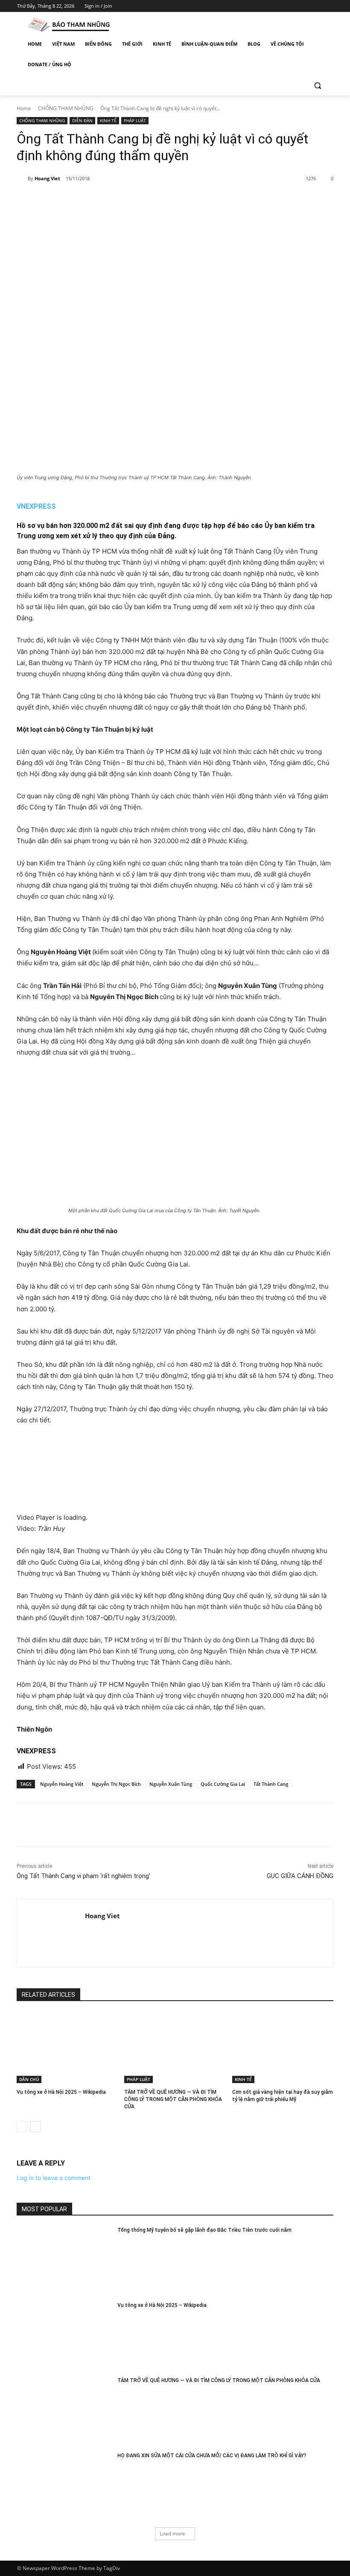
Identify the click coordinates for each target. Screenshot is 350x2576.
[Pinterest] (116, 200)
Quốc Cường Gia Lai (223, 1784)
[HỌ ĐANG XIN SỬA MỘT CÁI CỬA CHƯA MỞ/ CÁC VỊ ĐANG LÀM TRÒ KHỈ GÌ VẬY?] (64, 2485)
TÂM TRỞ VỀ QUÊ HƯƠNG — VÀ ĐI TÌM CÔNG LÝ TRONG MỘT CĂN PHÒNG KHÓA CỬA (173, 2099)
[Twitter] (305, 6)
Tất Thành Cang (271, 1784)
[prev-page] (22, 2127)
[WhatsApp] (136, 200)
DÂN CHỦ (29, 2079)
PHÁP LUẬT (135, 120)
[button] (317, 85)
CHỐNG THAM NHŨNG (66, 108)
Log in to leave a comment (54, 2178)
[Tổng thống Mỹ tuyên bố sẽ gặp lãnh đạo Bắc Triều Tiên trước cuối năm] (64, 2260)
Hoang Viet (47, 178)
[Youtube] (328, 6)
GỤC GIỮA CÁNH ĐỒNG (300, 1876)
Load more (172, 2534)
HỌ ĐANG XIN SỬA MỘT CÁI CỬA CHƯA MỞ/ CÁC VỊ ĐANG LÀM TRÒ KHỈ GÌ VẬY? (212, 2456)
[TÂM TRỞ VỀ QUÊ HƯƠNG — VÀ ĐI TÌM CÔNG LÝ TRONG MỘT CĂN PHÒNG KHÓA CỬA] (175, 2048)
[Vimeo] (316, 6)
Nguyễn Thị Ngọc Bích (116, 1784)
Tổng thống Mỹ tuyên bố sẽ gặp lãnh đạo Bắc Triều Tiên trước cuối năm (204, 2230)
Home (24, 108)
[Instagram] (293, 6)
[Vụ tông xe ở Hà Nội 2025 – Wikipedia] (67, 2048)
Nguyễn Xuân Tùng (171, 1784)
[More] (156, 200)
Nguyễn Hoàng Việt (62, 1784)
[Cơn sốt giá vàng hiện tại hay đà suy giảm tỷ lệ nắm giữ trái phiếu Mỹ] (283, 2048)
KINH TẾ (108, 120)
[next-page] (36, 2127)
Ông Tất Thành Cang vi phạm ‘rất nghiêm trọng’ (83, 1876)
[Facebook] (281, 6)
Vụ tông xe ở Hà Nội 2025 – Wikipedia (61, 2092)
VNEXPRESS (36, 506)
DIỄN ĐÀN (82, 120)
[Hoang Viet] (22, 179)
